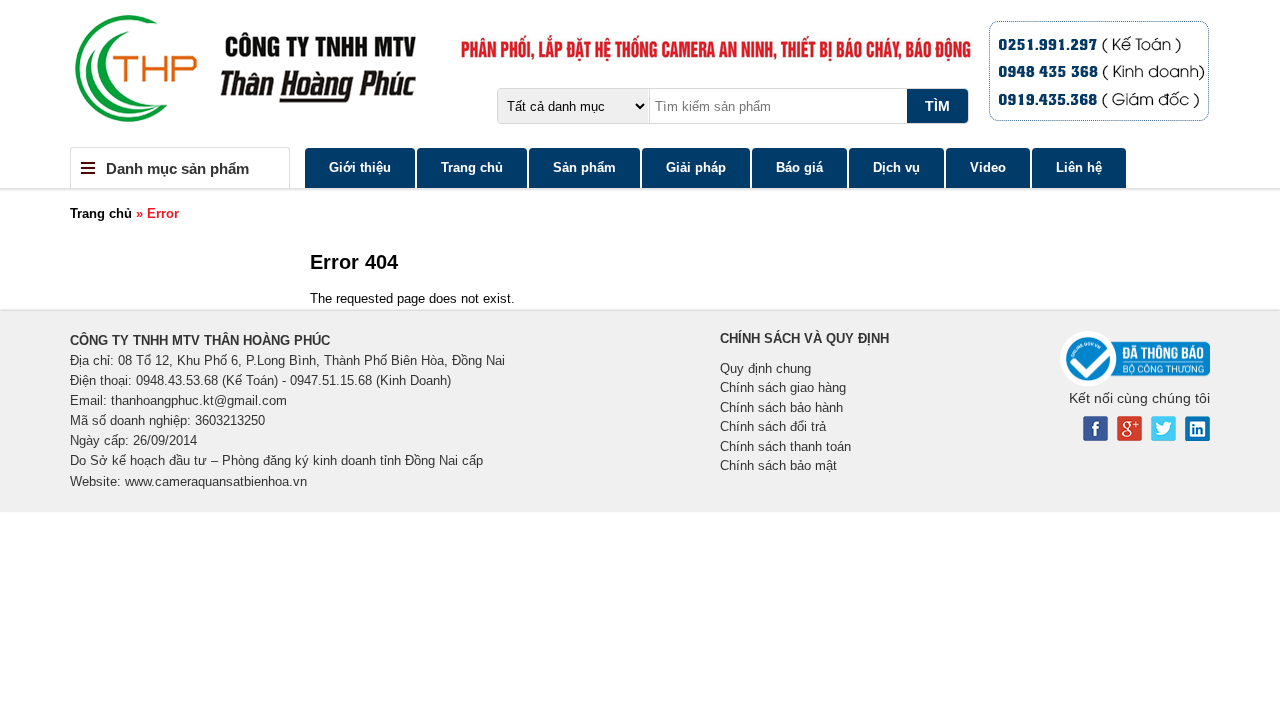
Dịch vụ (896, 167)
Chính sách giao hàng (783, 387)
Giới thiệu (360, 167)
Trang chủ (472, 167)
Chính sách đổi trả (773, 426)
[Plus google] (1129, 436)
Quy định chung (765, 368)
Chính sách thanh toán (785, 446)
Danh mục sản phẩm (177, 168)
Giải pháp (696, 167)
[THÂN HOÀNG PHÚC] (1122, 70)
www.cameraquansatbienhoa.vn (216, 481)
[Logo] (640, 73)
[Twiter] (1163, 436)
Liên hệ (1079, 167)
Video (988, 167)
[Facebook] (1095, 436)
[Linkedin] (1197, 436)
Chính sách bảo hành (781, 407)
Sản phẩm (584, 167)
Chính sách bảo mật (778, 465)
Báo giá (799, 167)
